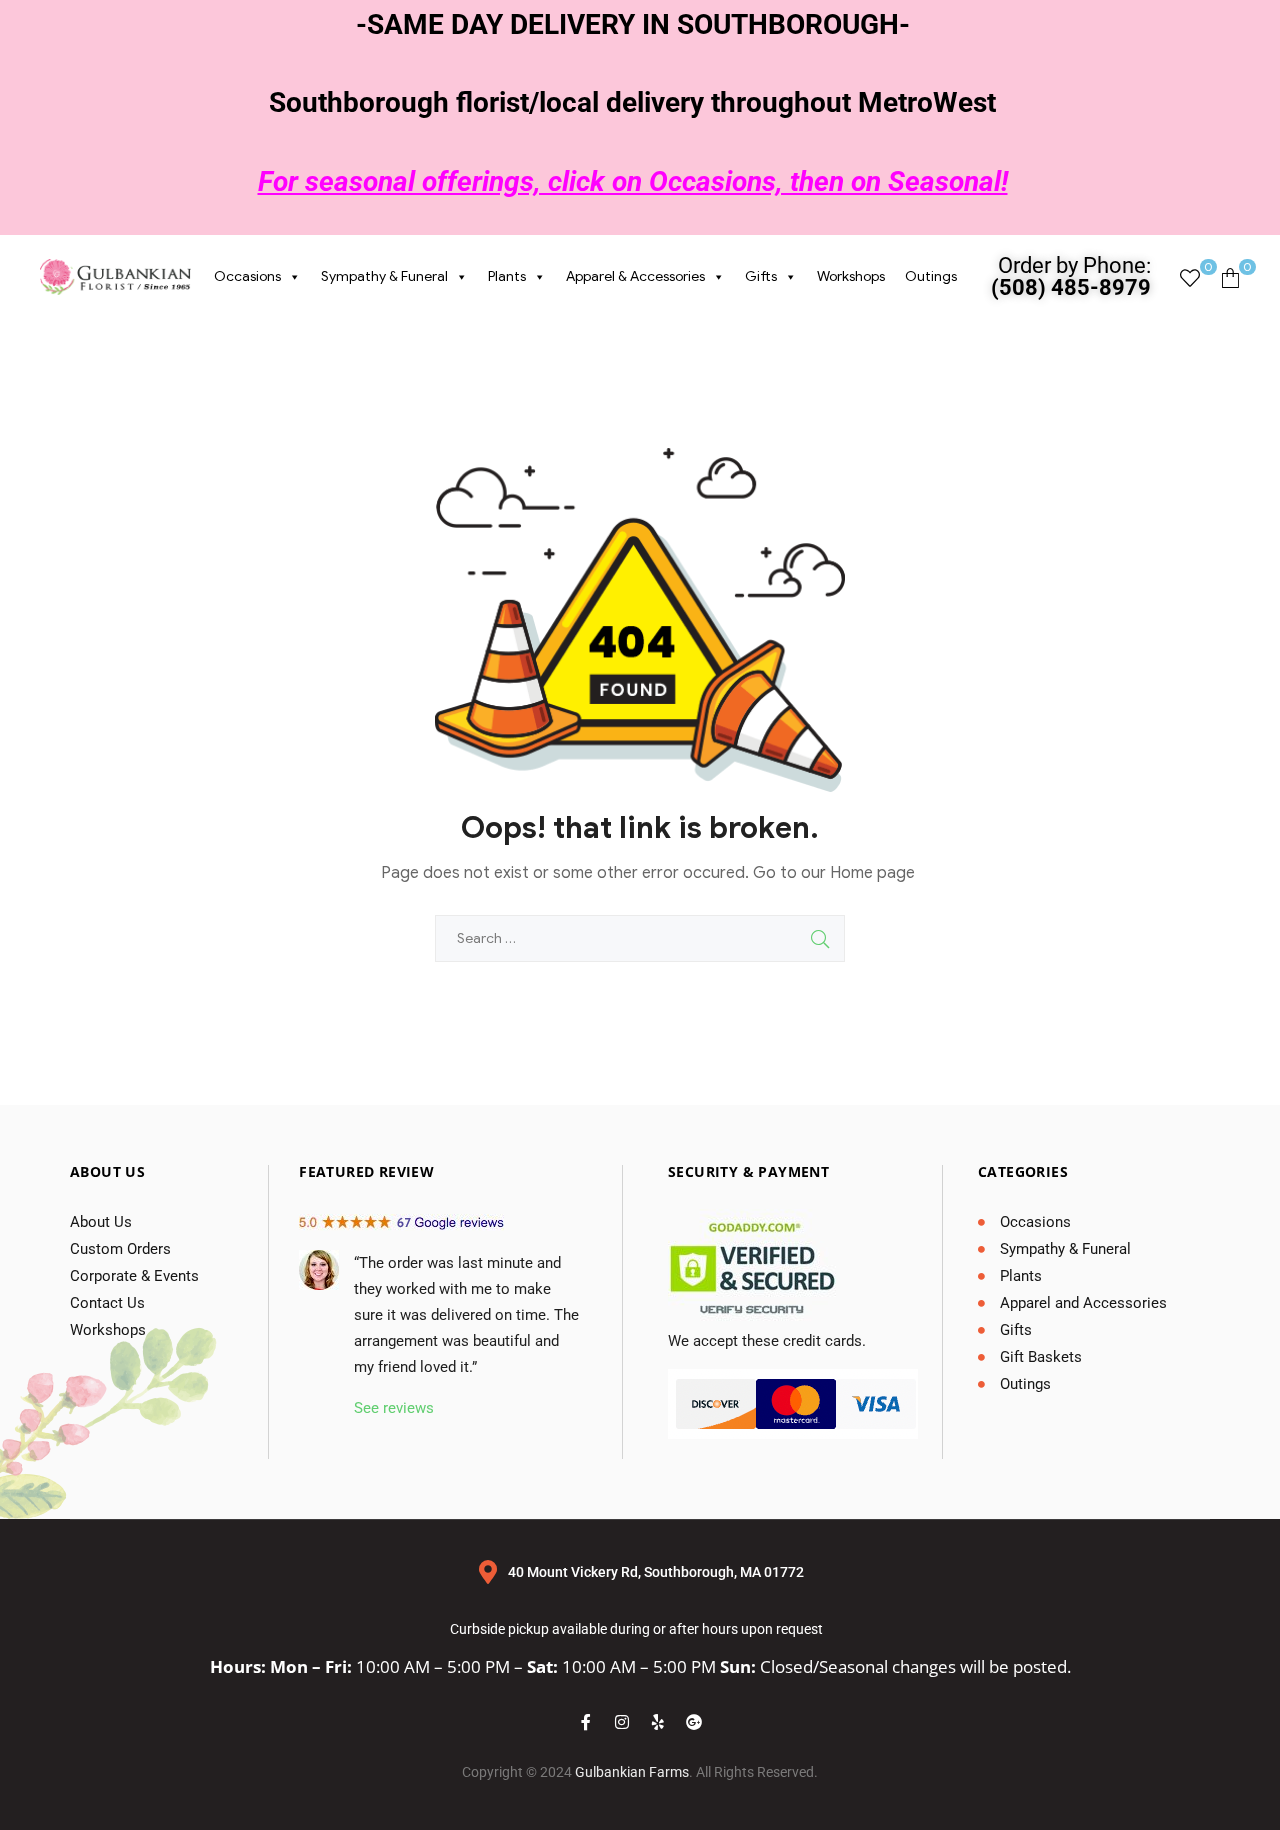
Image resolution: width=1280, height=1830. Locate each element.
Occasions (247, 276)
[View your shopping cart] (1230, 277)
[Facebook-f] (586, 1722)
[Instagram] (622, 1722)
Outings (931, 276)
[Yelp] (658, 1722)
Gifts (761, 276)
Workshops (851, 276)
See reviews (394, 1408)
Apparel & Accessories (635, 276)
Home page (872, 873)
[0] (1190, 277)
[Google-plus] (694, 1722)
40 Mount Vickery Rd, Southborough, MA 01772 (656, 1572)
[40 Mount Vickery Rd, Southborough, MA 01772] (488, 1572)
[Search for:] (640, 938)
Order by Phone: (1071, 276)
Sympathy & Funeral (384, 276)
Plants (507, 276)
